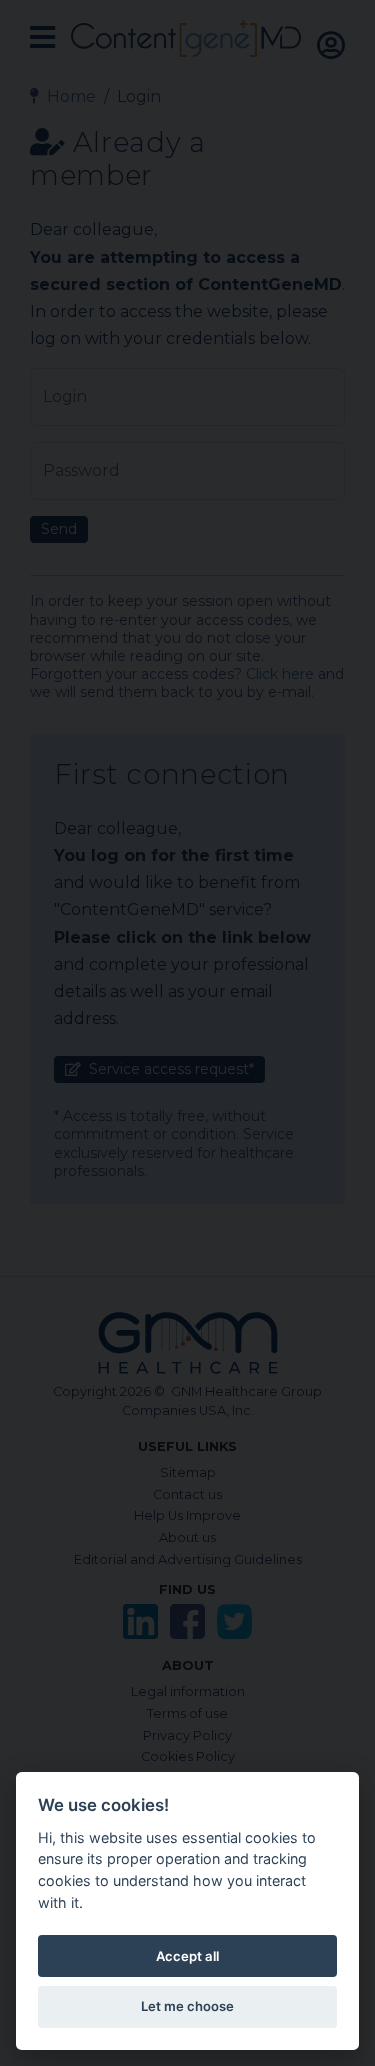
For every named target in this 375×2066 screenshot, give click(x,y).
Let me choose (187, 2006)
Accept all (187, 1956)
